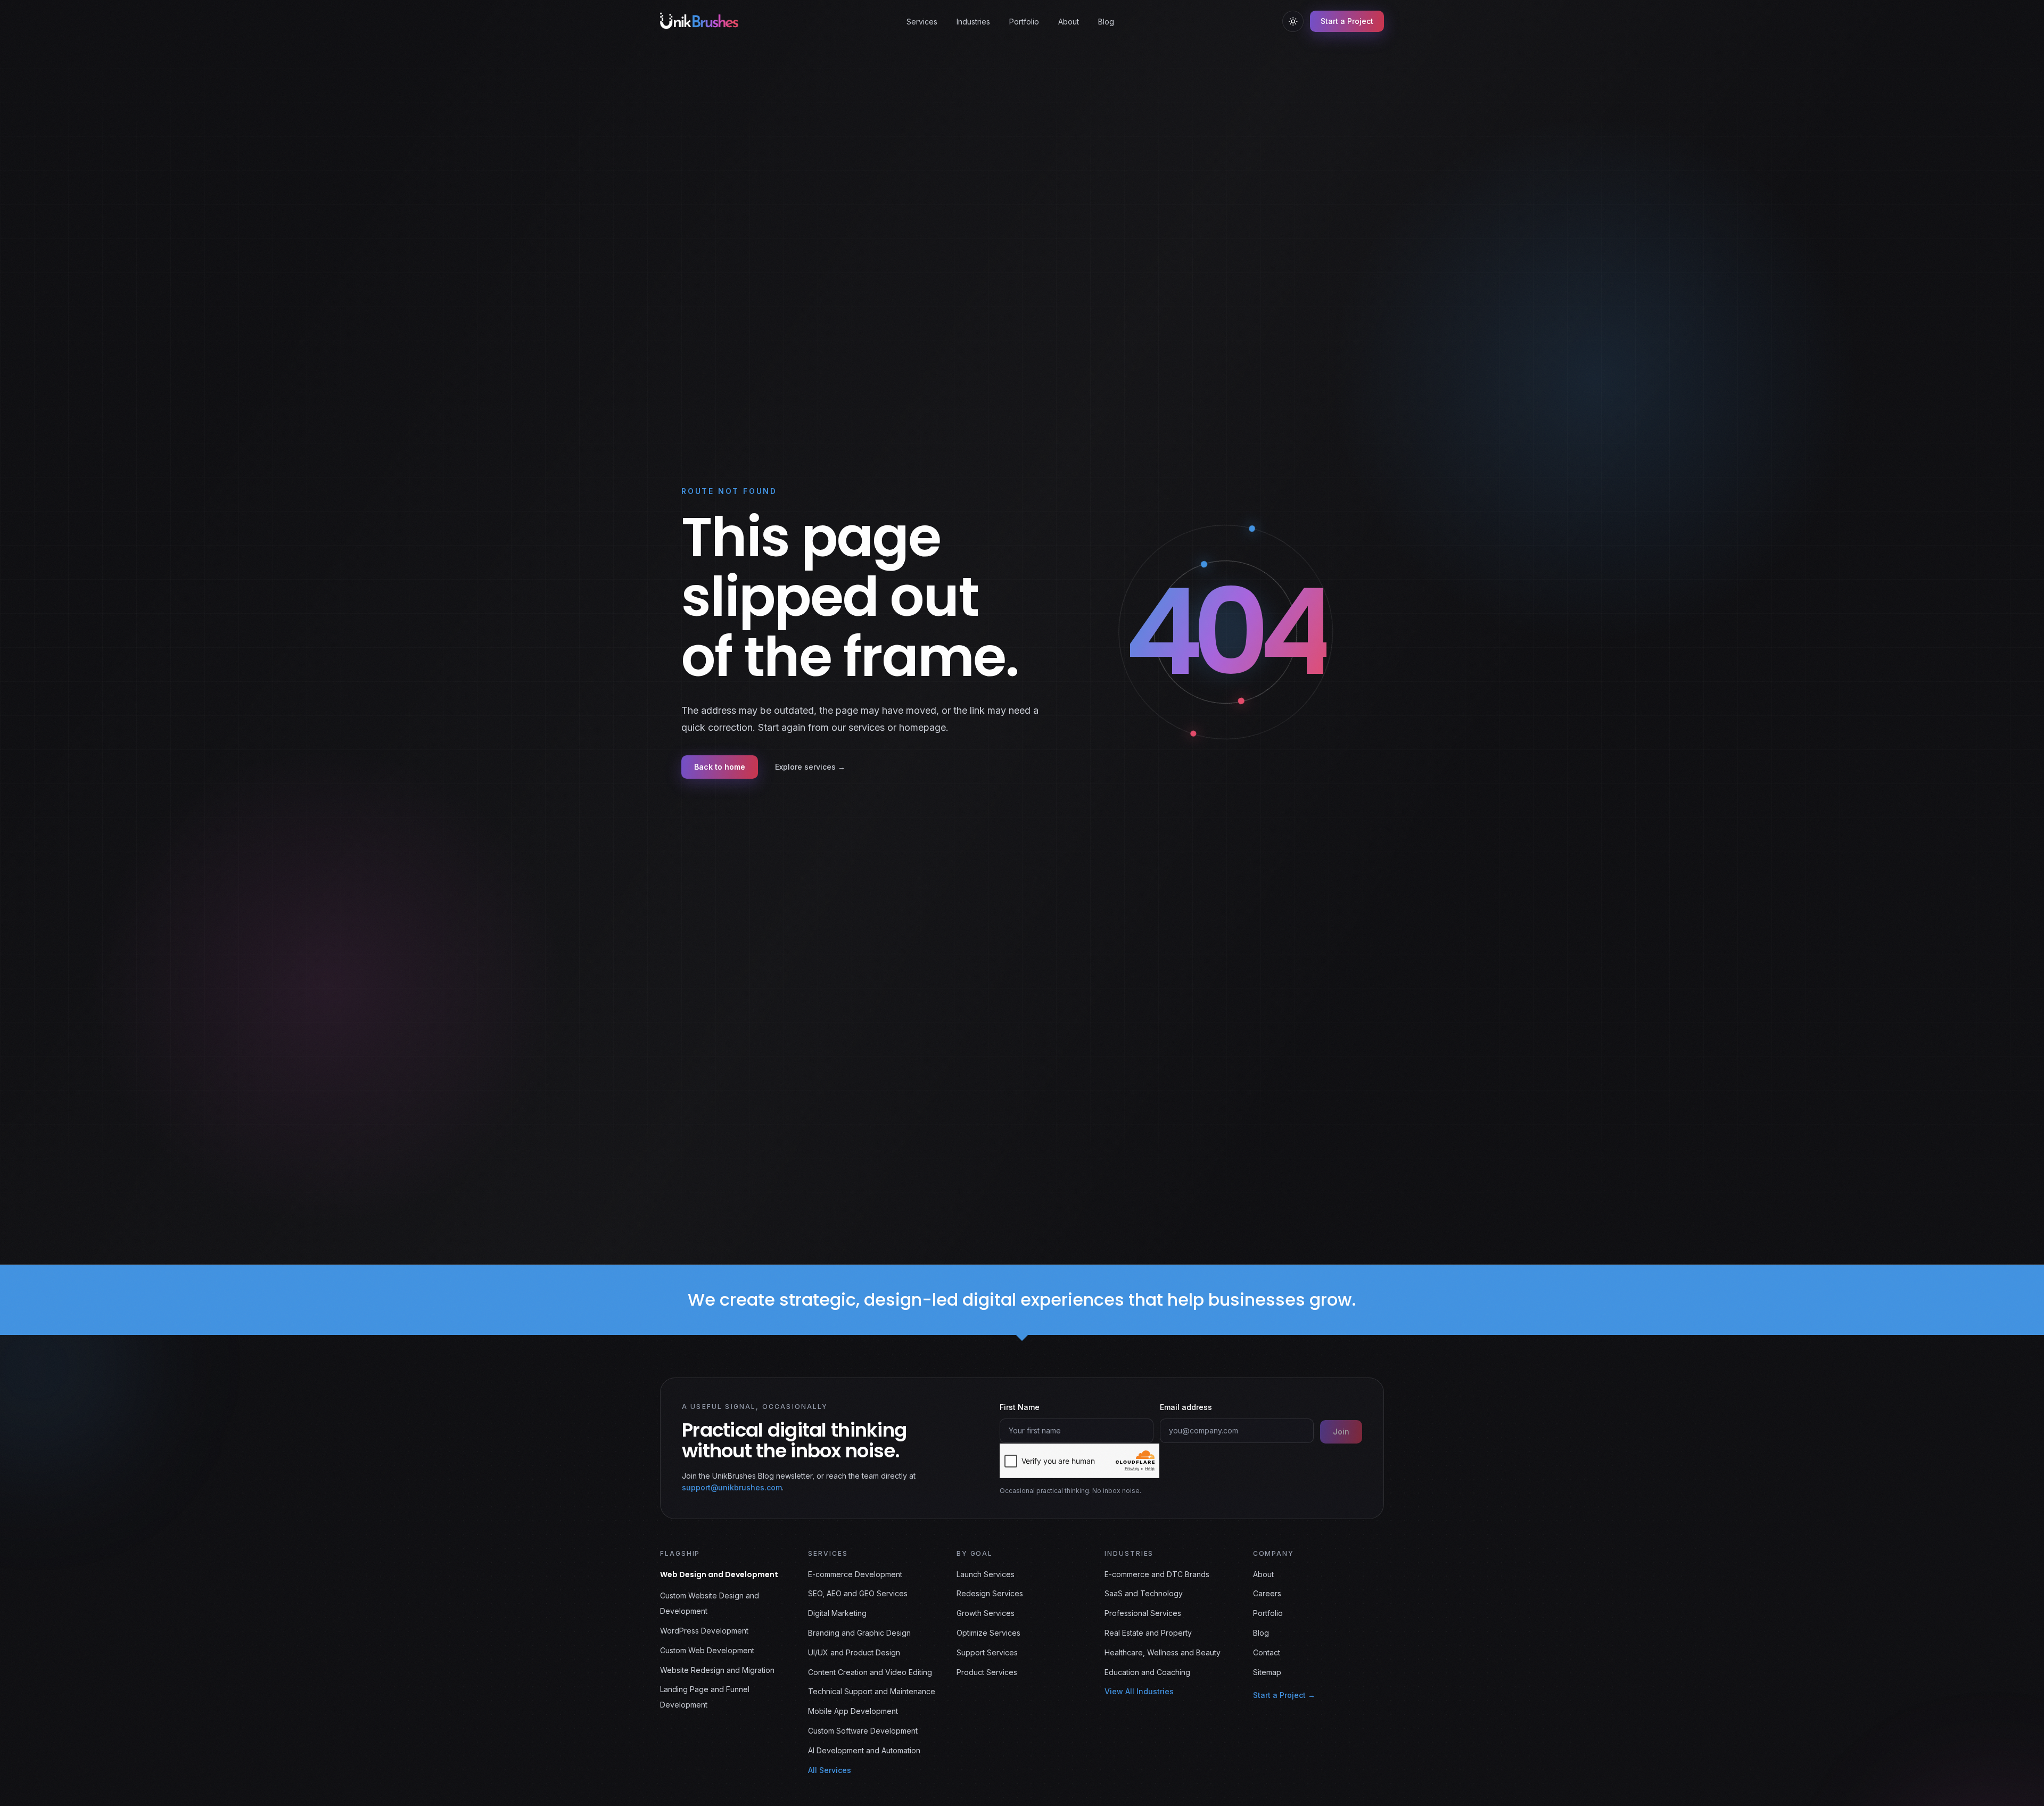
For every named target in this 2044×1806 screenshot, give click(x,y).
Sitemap (1267, 1672)
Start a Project (1347, 21)
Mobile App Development (853, 1711)
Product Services (987, 1672)
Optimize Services (988, 1633)
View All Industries (1139, 1691)
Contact (1267, 1652)
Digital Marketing (837, 1613)
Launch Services (986, 1574)
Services (922, 22)
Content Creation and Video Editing (870, 1672)
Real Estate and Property (1148, 1633)
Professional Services (1143, 1613)
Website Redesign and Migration (717, 1670)
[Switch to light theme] (1293, 21)
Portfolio (1024, 22)
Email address (1186, 1407)
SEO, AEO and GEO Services (858, 1593)
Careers (1267, 1593)
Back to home (720, 767)
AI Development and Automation (864, 1750)
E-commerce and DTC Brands (1157, 1574)
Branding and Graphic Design (859, 1633)
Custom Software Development (863, 1731)
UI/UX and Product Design (854, 1652)
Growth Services (986, 1613)
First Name (1020, 1407)
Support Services (987, 1652)
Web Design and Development (719, 1574)
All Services (830, 1770)
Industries (973, 22)
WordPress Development (704, 1631)
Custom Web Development (707, 1650)
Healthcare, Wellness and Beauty (1163, 1652)
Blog (1106, 22)
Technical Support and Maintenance (872, 1691)
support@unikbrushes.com (732, 1488)
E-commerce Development (855, 1574)
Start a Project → (1284, 1695)
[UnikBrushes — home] (699, 21)
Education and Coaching (1147, 1672)
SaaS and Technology (1144, 1593)
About (1069, 22)
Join (1341, 1432)
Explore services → (810, 767)
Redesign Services (990, 1593)
